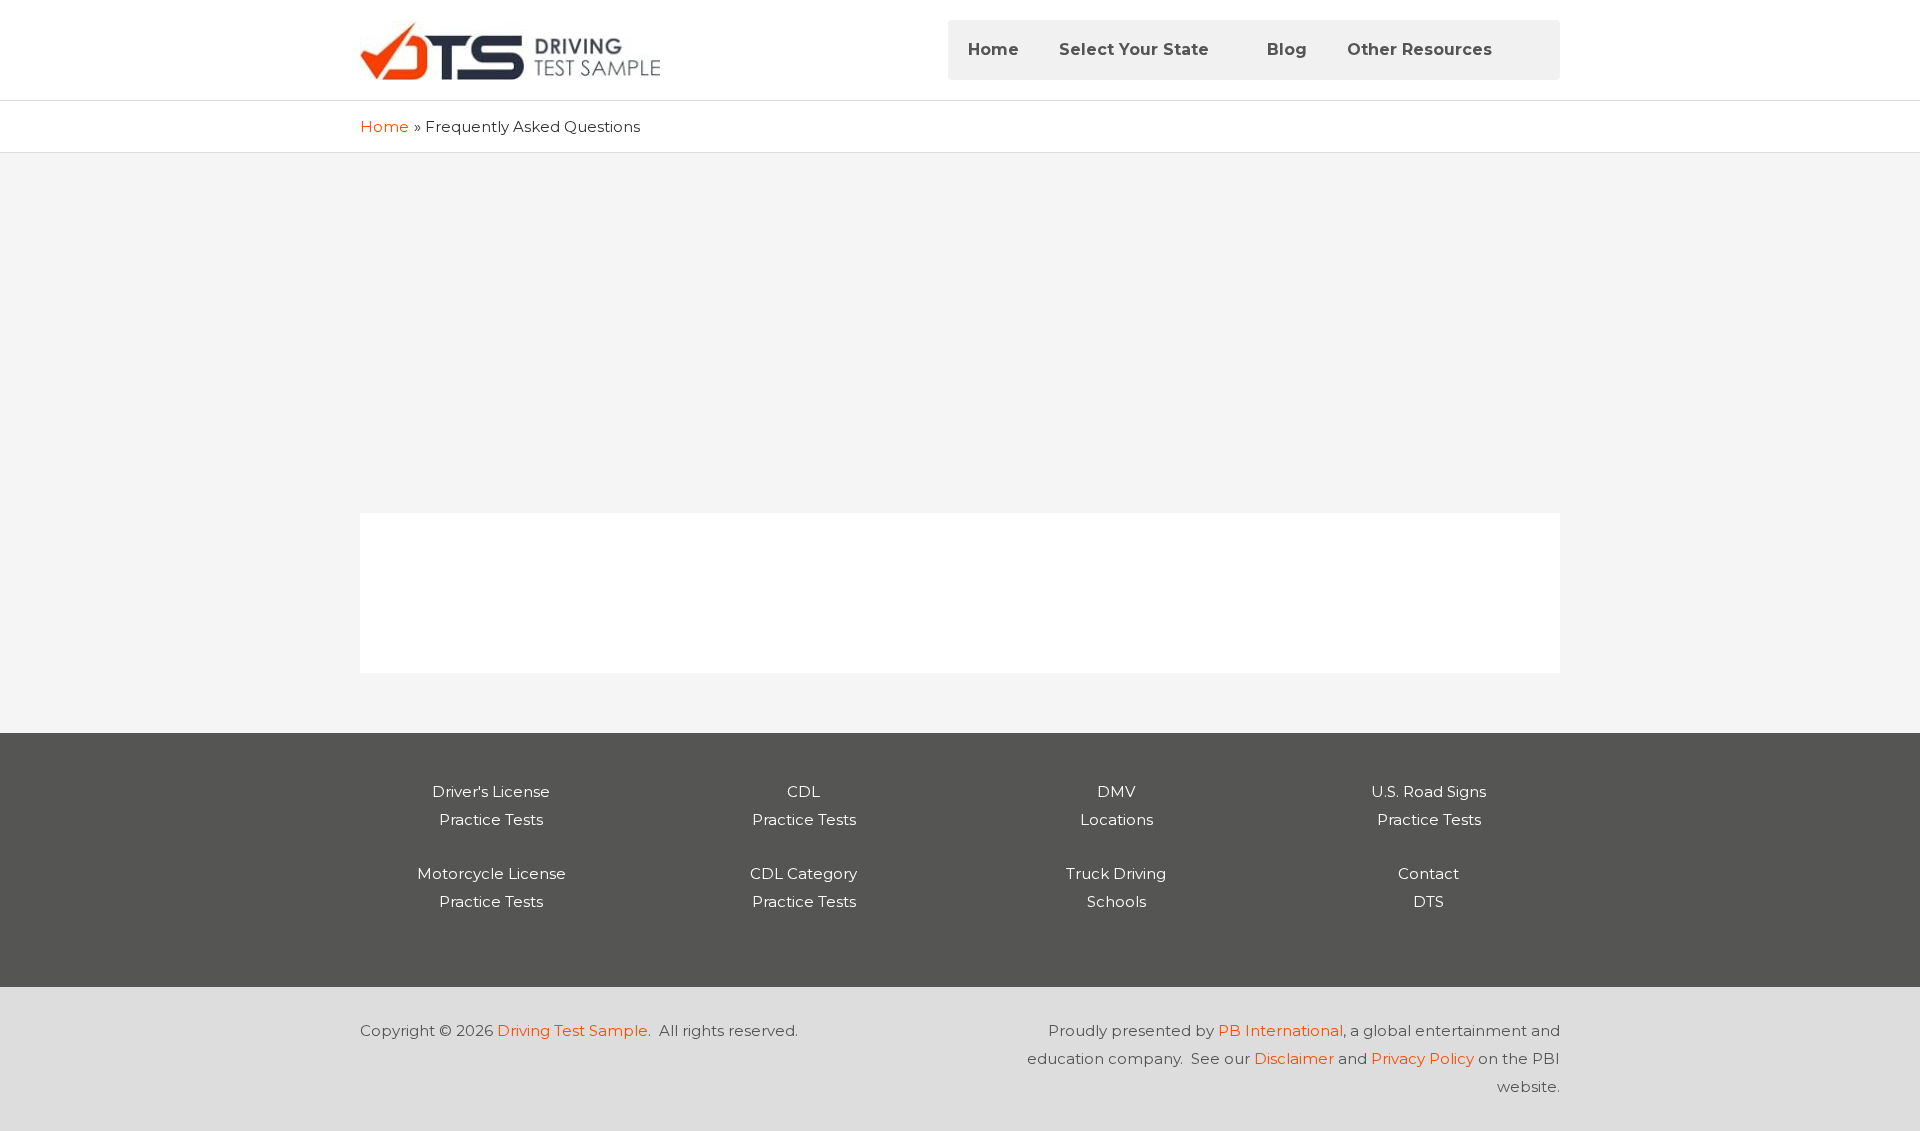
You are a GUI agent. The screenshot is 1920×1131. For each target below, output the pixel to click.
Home (993, 49)
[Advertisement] (960, 303)
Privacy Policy (1422, 1058)
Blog (1287, 49)
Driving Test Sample (572, 1030)
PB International (1280, 1030)
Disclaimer (1294, 1058)
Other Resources (1419, 49)
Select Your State (1134, 49)
